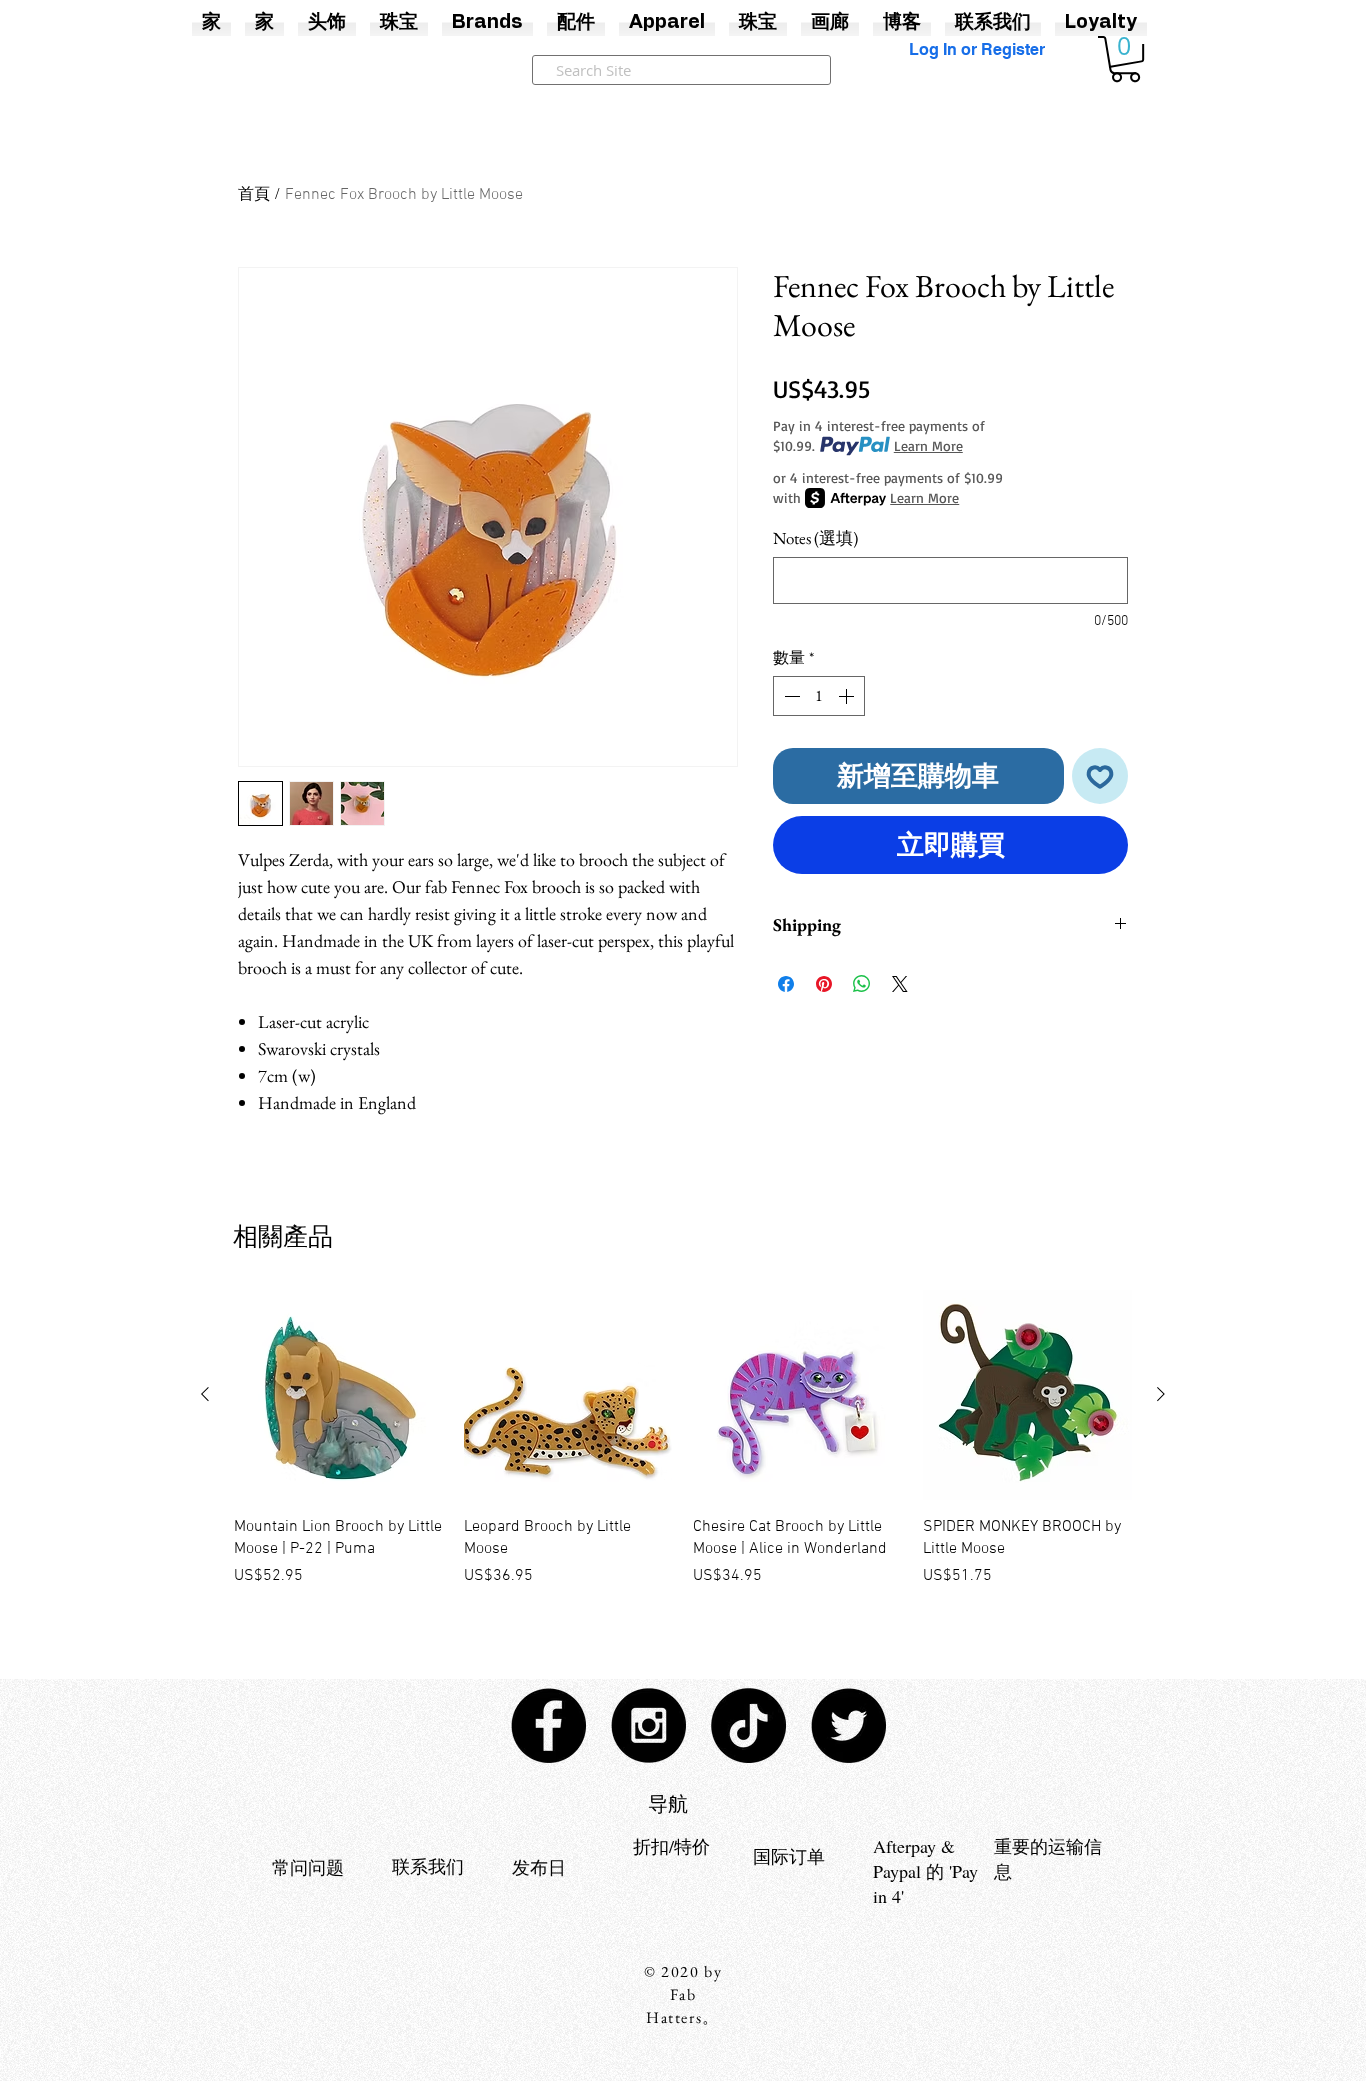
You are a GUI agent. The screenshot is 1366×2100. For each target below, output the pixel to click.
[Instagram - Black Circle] (648, 1725)
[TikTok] (748, 1725)
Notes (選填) (815, 538)
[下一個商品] (1161, 1394)
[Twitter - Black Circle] (848, 1725)
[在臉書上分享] (786, 984)
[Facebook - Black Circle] (548, 1725)
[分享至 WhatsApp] (862, 984)
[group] (683, 1450)
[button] (1125, 59)
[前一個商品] (205, 1394)
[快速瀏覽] (339, 1395)
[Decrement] (790, 696)
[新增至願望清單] (1100, 776)
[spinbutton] (819, 696)
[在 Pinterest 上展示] (824, 984)
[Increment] (848, 696)
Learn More (928, 445)
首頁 (254, 195)
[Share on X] (900, 984)
